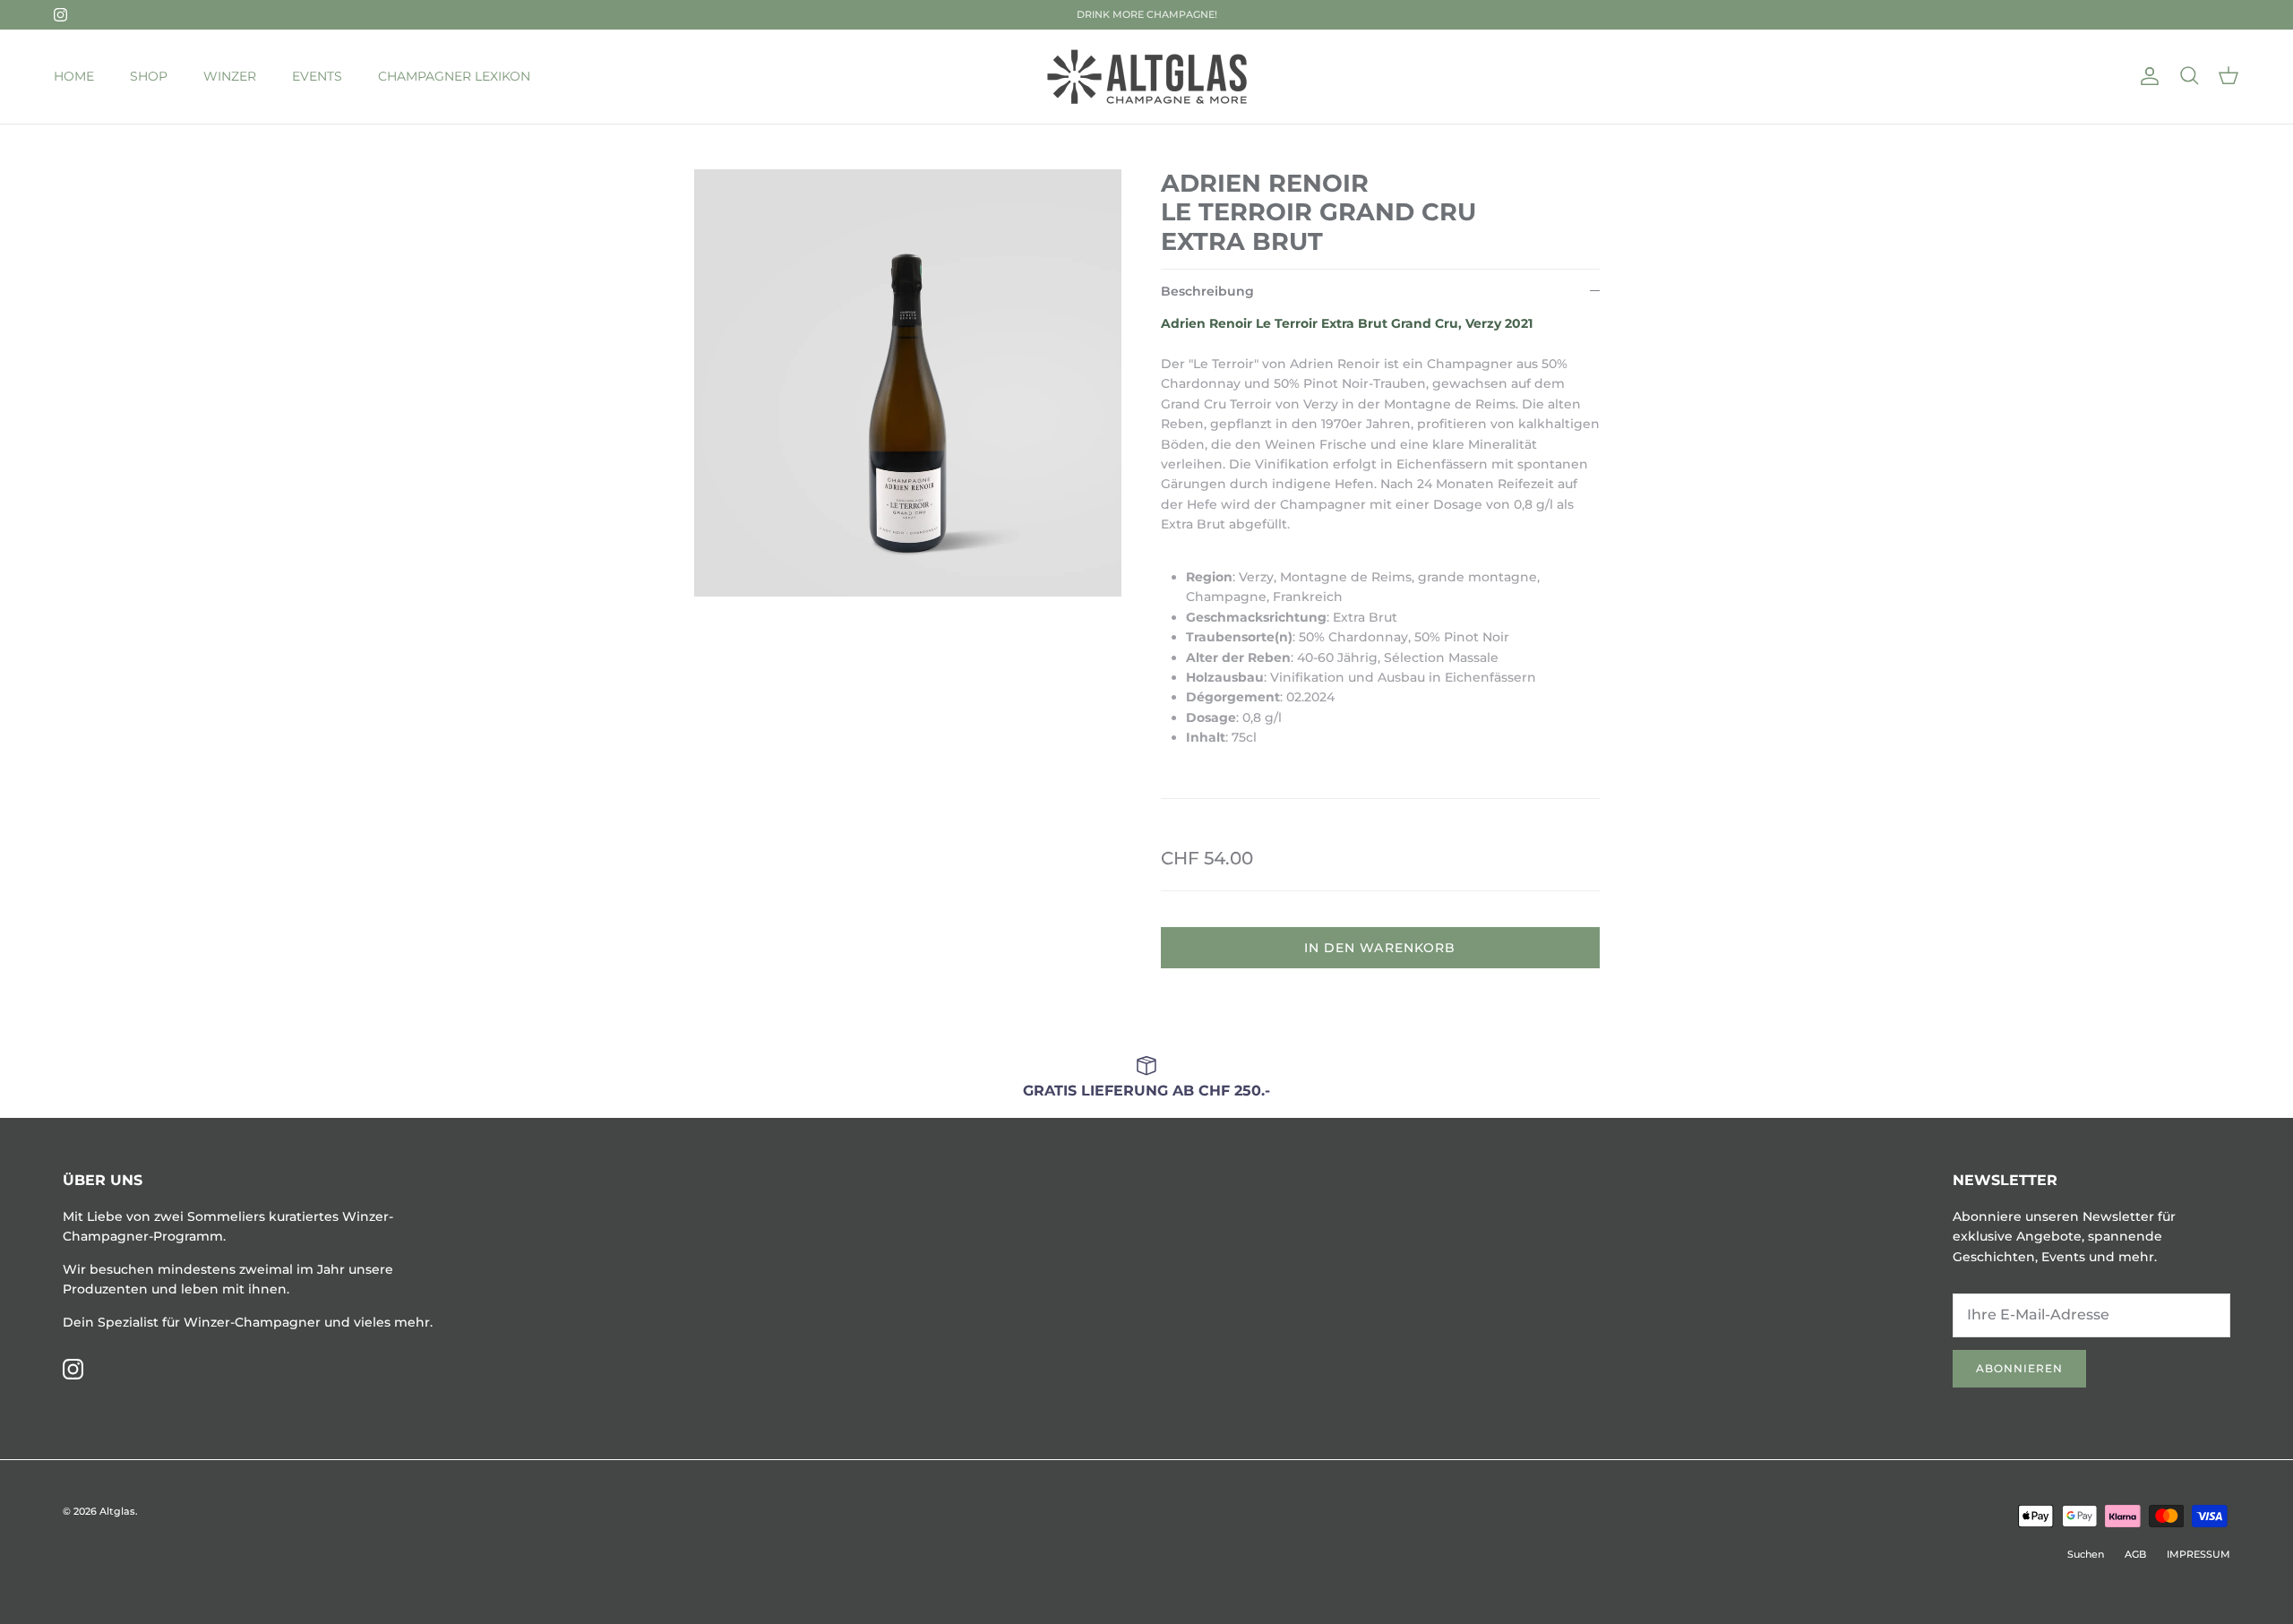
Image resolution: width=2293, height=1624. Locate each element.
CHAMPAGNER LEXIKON (454, 76)
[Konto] (2146, 76)
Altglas (117, 1511)
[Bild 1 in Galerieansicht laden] (908, 383)
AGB (2135, 1554)
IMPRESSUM (2199, 1554)
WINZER (230, 76)
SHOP (149, 76)
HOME (74, 76)
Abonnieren (2019, 1368)
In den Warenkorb (1380, 948)
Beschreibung (1207, 291)
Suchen (2086, 1554)
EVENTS (317, 76)
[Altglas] (1147, 77)
